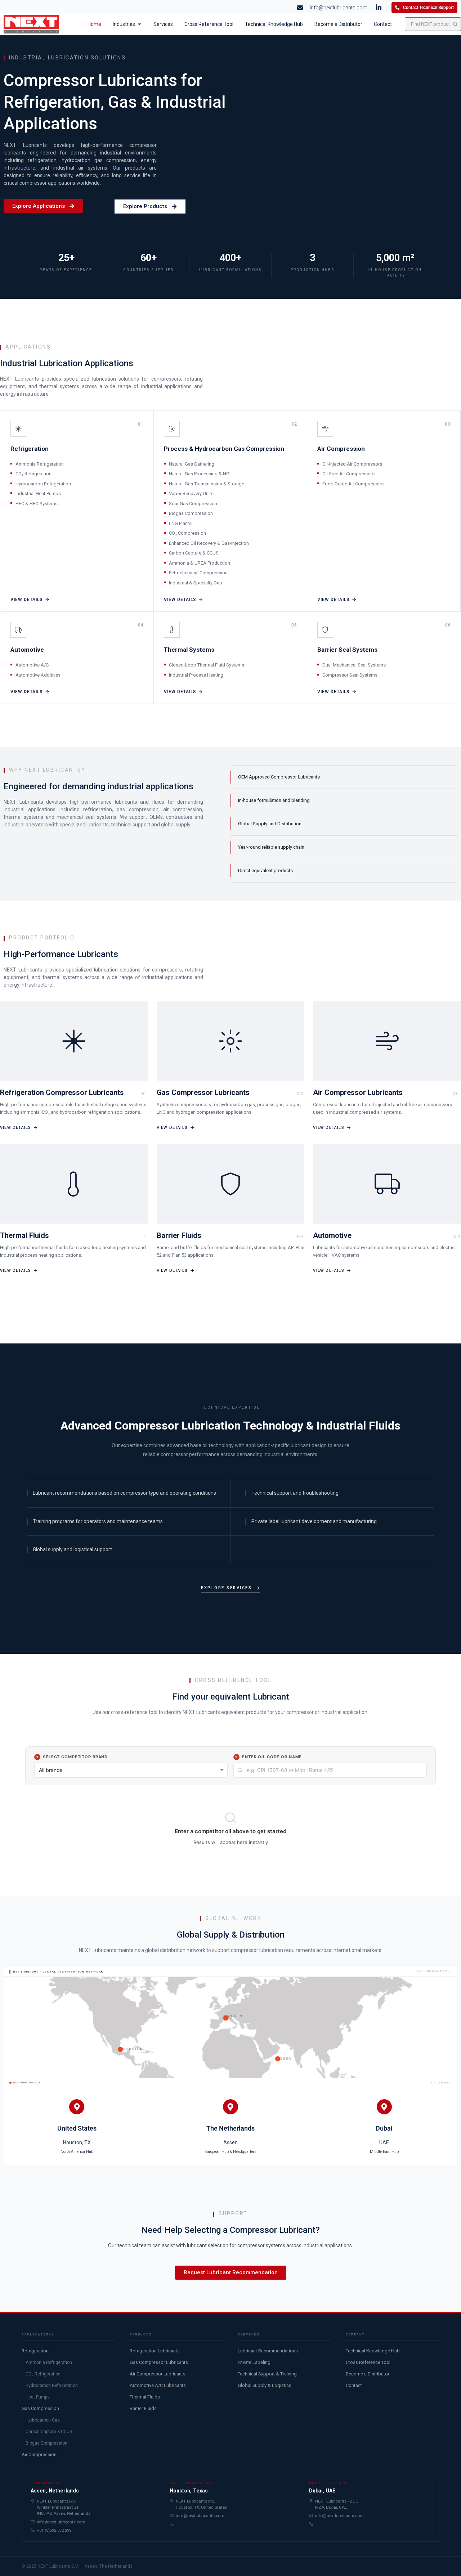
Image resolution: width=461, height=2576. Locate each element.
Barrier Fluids (143, 2408)
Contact (354, 2385)
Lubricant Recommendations (268, 2351)
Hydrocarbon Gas (43, 2420)
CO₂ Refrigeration (43, 2374)
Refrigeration (35, 2351)
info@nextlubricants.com (61, 2522)
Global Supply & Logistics (265, 2385)
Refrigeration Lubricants (155, 2351)
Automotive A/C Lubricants (158, 2385)
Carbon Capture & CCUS (49, 2432)
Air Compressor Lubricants (158, 2374)
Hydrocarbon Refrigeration (52, 2386)
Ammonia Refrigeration (49, 2362)
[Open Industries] (139, 24)
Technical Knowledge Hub (373, 2351)
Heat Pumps (38, 2397)
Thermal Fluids (145, 2397)
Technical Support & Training (267, 2374)
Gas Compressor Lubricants (159, 2362)
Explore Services (226, 1588)
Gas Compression (40, 2408)
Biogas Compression (46, 2443)
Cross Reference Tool (368, 2362)
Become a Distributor (368, 2374)
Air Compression (39, 2454)
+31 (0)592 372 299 (54, 2530)
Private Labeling (254, 2362)
